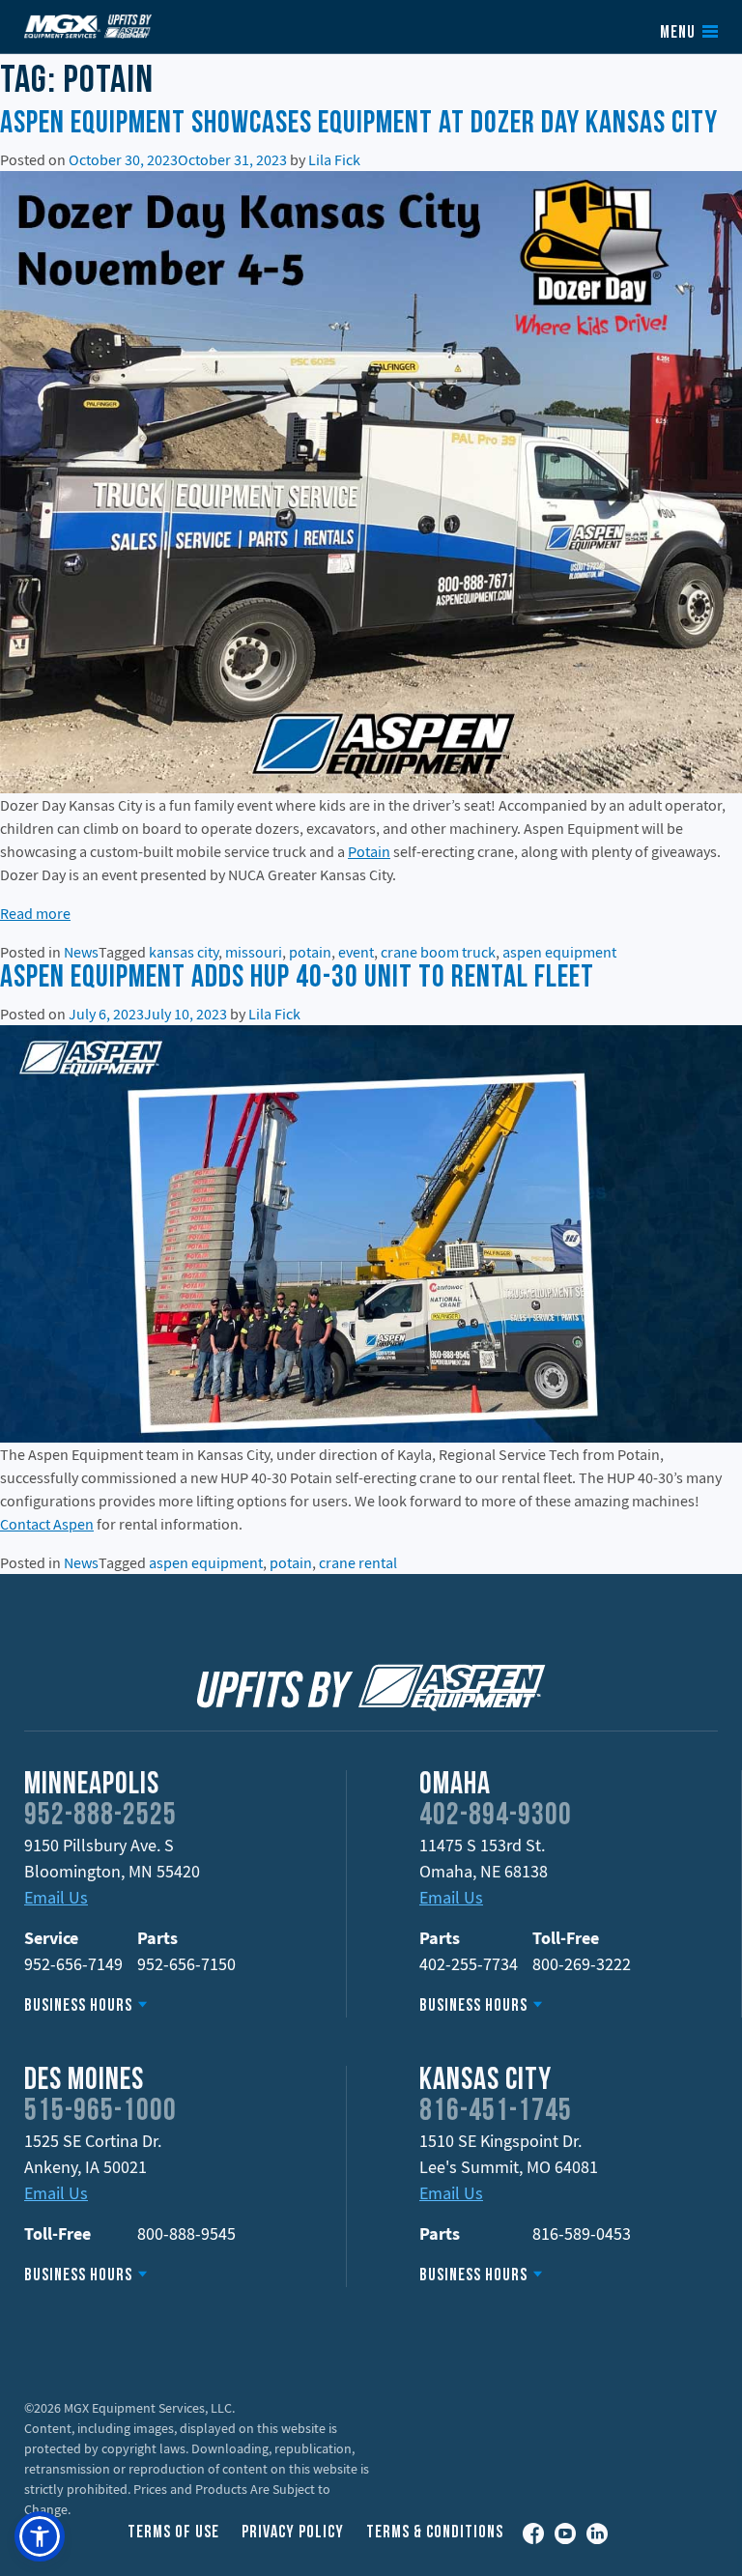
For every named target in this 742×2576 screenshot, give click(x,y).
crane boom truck (438, 952)
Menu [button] (678, 34)
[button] (40, 2536)
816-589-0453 (582, 2233)
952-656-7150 (186, 1964)
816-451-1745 (496, 2112)
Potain (369, 851)
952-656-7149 (73, 1964)
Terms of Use (173, 2533)
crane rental (358, 1562)
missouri (254, 952)
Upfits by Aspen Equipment (88, 26)
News (81, 952)
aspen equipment (559, 952)
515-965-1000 (100, 2112)
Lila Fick (334, 159)
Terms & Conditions (435, 2533)
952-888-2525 (100, 1817)
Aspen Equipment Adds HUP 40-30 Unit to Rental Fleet (297, 979)
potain (310, 952)
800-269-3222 (582, 1964)
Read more (35, 913)
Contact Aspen (47, 1524)
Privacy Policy (293, 2533)
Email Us (56, 1897)
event (356, 952)
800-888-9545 (186, 2233)
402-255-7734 (469, 1964)
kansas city (184, 952)
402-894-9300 (496, 1817)
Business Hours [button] (78, 2006)
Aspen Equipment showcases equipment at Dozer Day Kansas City (359, 125)
